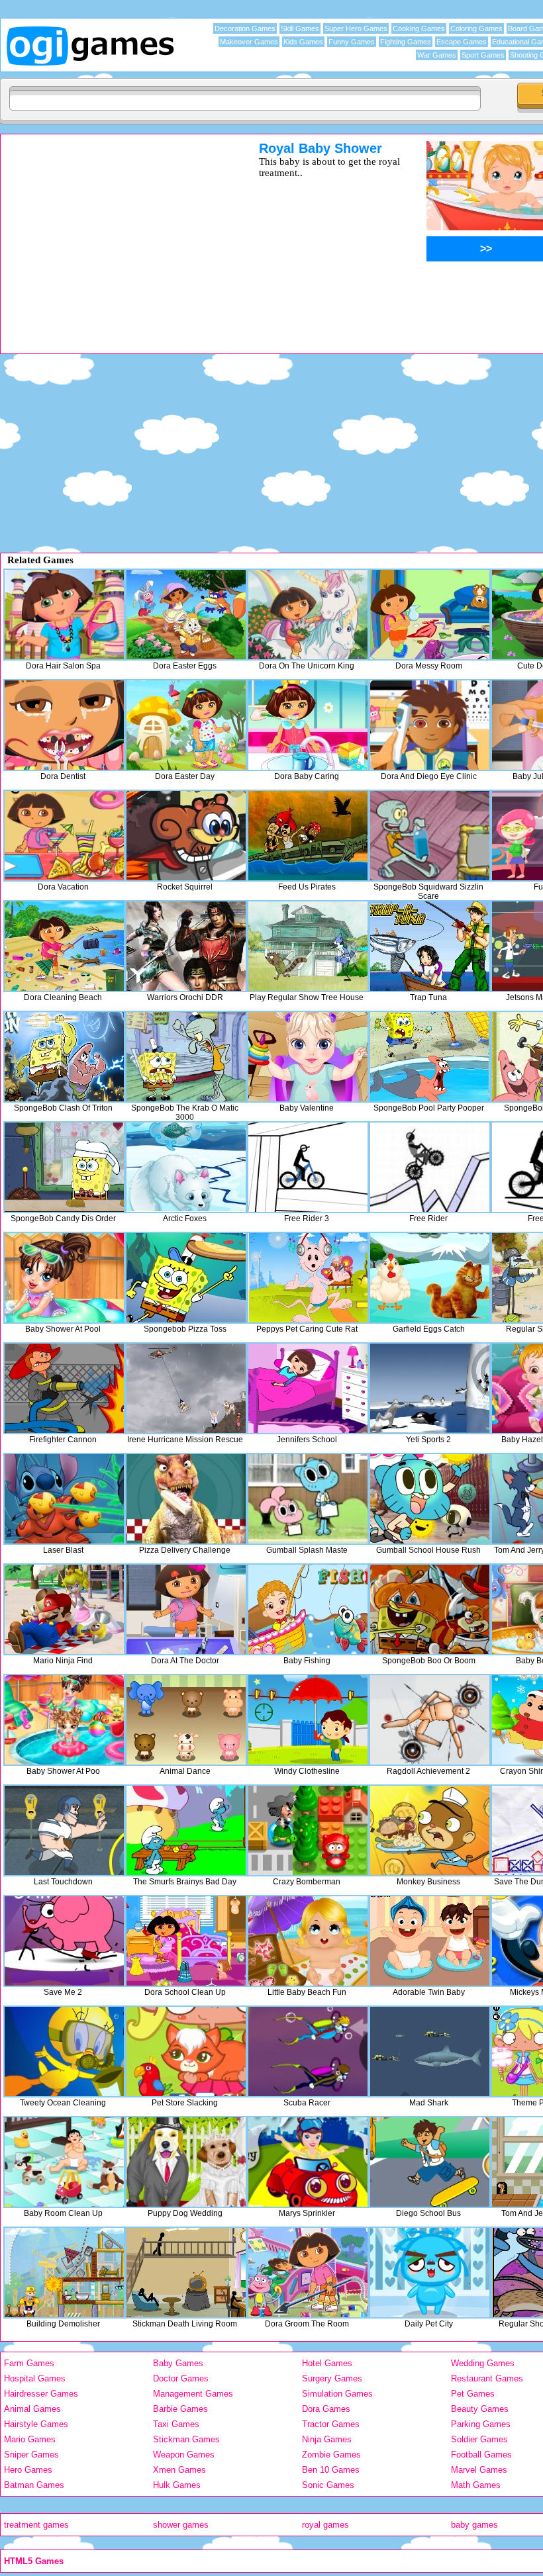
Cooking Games (419, 28)
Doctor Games (181, 2378)
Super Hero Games (356, 28)
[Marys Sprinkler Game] (308, 2162)
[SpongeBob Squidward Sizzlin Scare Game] (430, 836)
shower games (181, 2525)
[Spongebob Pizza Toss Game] (186, 1278)
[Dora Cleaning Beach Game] (64, 946)
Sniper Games (31, 2455)
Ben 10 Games (331, 2470)
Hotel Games (327, 2363)
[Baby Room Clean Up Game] (64, 2162)
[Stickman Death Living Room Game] (186, 2273)
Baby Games (178, 2363)
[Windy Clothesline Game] (308, 1720)
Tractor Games (331, 2424)
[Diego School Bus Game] (430, 2162)
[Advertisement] (113, 234)
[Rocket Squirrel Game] (186, 836)
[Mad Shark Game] (430, 2051)
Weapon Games (184, 2455)
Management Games (193, 2394)
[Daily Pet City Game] (430, 2273)
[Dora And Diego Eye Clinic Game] (430, 725)
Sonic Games (328, 2485)
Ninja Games (327, 2439)
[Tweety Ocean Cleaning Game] (64, 2051)
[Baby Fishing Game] (308, 1609)
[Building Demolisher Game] (64, 2273)
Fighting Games (406, 42)
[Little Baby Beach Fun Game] (308, 1941)
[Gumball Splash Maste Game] (308, 1499)
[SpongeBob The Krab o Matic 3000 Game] (186, 1057)
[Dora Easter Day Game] (186, 725)
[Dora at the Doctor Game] (186, 1609)
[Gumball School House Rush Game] (430, 1499)
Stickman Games (186, 2439)
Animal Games (32, 2409)
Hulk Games (177, 2485)
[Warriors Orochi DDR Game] (186, 946)
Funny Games (352, 42)
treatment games (36, 2525)
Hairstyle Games (36, 2424)
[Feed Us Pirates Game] (308, 836)
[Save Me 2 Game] (64, 1941)
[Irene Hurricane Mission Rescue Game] (186, 1388)
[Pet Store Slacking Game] (186, 2051)
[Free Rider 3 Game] (308, 1167)
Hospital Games (35, 2378)
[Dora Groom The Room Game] (308, 2273)
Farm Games (29, 2363)
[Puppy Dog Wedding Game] (186, 2162)
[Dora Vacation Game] (64, 836)
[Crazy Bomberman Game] (308, 1830)
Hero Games (28, 2470)
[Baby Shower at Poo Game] (64, 1720)
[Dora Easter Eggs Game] (186, 615)
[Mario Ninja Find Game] (64, 1609)
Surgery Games (332, 2378)
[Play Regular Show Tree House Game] (308, 946)
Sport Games (483, 55)
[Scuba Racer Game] (308, 2051)
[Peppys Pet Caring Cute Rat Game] (308, 1278)
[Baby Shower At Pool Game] (64, 1278)
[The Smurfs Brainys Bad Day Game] (186, 1830)
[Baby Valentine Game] (308, 1057)
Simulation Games (337, 2394)
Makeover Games (249, 42)
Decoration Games (245, 28)
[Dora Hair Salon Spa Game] (64, 615)
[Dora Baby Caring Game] (308, 725)
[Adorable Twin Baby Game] (430, 1941)
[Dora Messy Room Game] (430, 615)
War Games (437, 55)
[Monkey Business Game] (430, 1830)
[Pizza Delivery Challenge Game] (186, 1499)
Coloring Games (476, 28)
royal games (325, 2525)
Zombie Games (331, 2455)
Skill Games (300, 28)
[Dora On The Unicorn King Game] (308, 615)
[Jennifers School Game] (308, 1388)
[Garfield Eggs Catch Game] (430, 1278)
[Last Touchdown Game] (64, 1830)
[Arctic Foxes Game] (186, 1167)
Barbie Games (180, 2409)
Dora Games (326, 2409)
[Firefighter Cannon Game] (64, 1388)
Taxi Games (176, 2424)
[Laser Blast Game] (64, 1499)
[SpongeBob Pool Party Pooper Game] (430, 1057)
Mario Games (30, 2439)
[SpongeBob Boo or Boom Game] (430, 1609)
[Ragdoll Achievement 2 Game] (430, 1720)
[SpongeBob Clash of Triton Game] (64, 1057)
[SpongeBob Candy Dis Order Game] (64, 1167)
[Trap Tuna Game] (430, 946)
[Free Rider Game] (430, 1167)
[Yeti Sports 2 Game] (430, 1388)
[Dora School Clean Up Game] (186, 1941)
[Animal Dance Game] (186, 1720)
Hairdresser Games (41, 2394)
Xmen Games (179, 2470)
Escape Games (462, 42)
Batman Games (34, 2485)
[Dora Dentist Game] (64, 725)
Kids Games (303, 42)
